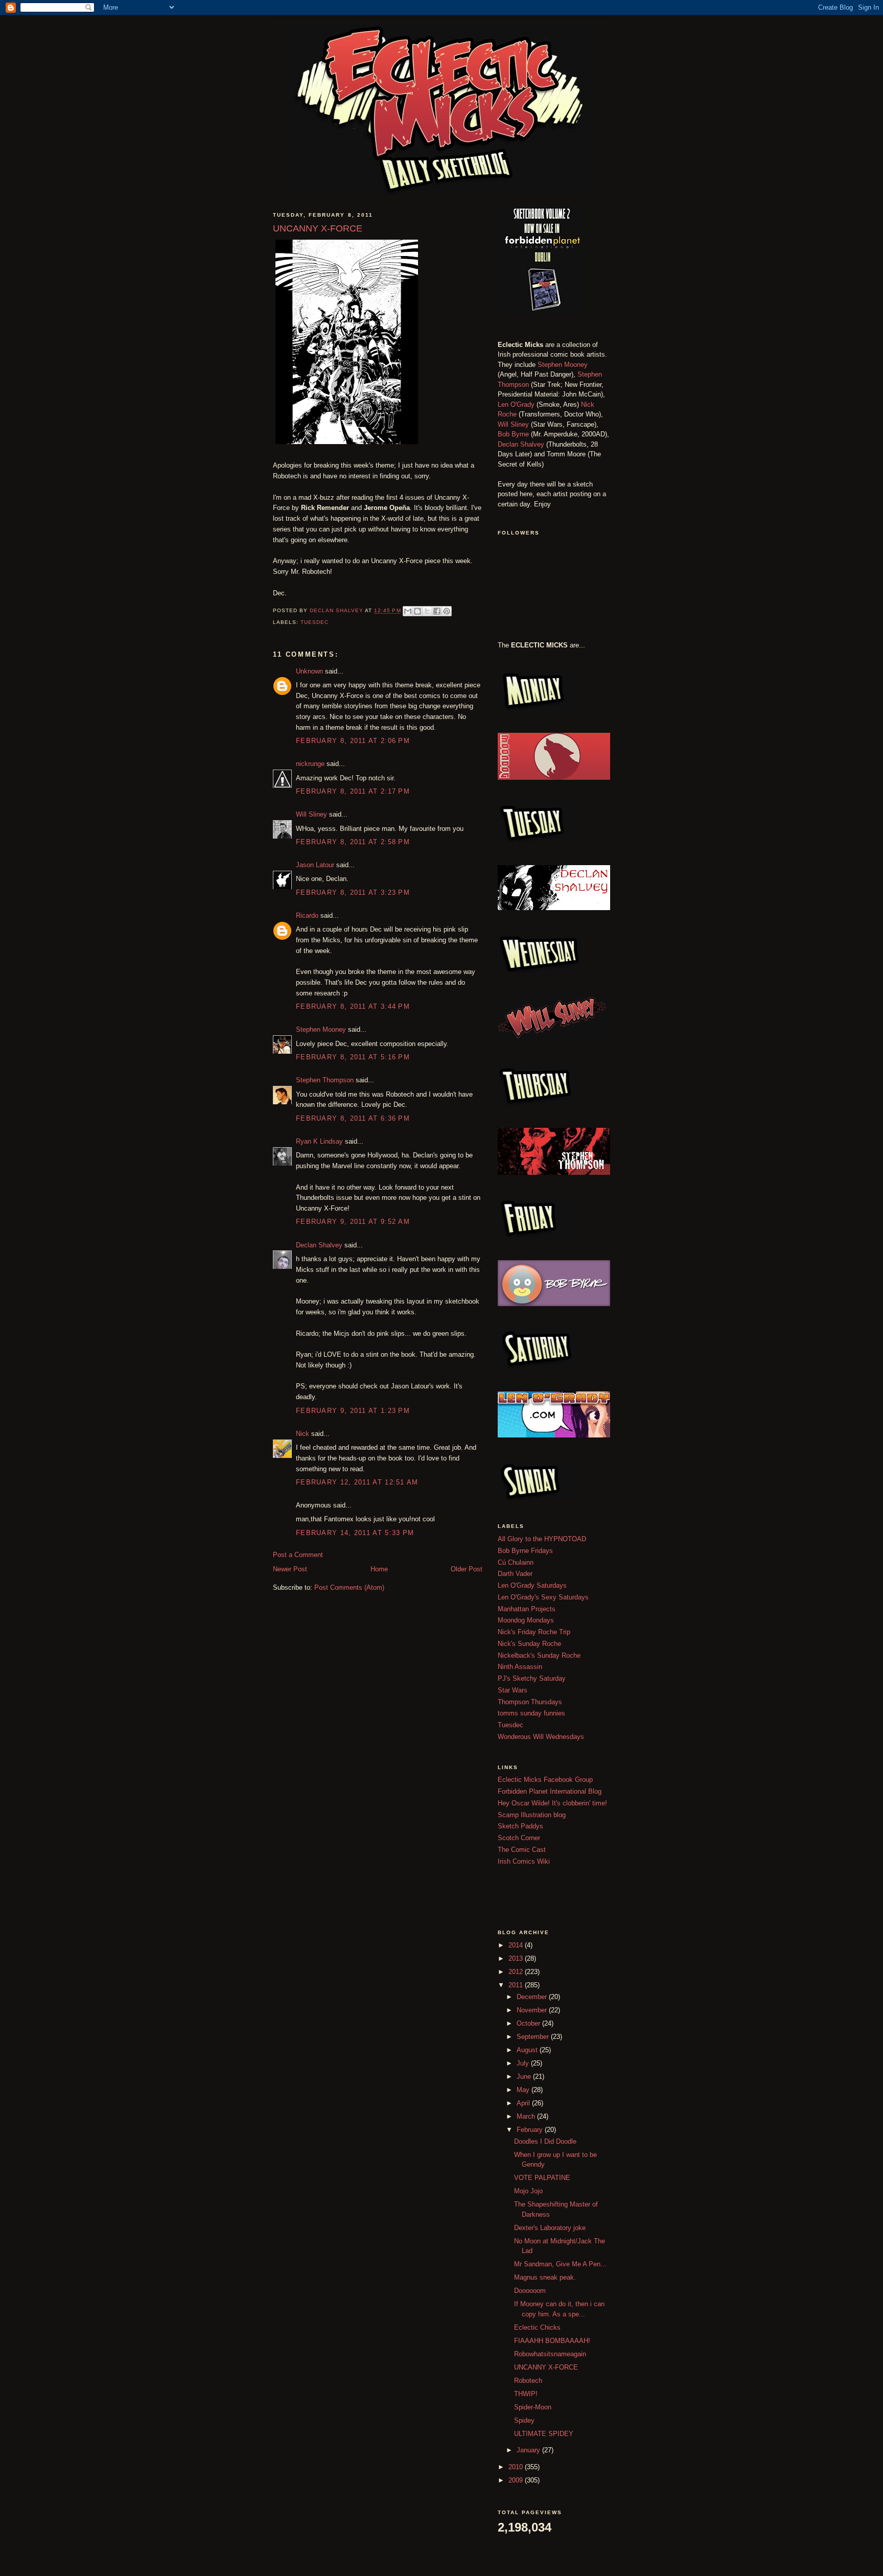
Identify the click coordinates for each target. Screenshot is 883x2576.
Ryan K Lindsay (319, 1141)
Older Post (467, 1569)
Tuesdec (315, 622)
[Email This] (408, 611)
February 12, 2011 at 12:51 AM (357, 1482)
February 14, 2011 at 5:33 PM (355, 1533)
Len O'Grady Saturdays (532, 1585)
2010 (517, 2467)
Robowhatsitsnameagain (550, 2354)
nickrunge (310, 764)
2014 (517, 1945)
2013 (517, 1958)
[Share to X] (427, 611)
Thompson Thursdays (530, 1702)
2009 (517, 2480)
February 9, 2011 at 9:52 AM (353, 1222)
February (531, 2130)
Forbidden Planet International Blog (550, 1791)
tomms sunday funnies (531, 1713)
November (533, 2010)
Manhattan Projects (527, 1609)
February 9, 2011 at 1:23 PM (353, 1411)
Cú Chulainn (516, 1562)
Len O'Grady (516, 404)
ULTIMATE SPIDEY (544, 2434)
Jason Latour (315, 865)
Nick (303, 1434)
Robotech (528, 2381)
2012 (517, 1972)
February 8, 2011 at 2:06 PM (353, 741)
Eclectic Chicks (537, 2327)
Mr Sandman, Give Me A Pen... (560, 2264)
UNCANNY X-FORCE (546, 2367)
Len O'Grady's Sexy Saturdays (543, 1597)
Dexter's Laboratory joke (550, 2228)
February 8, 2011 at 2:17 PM (353, 791)
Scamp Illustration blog (532, 1815)
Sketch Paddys (520, 1826)
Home (379, 1569)
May (524, 2090)
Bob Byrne (513, 434)
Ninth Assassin (520, 1667)
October (529, 2023)
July (524, 2063)
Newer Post (290, 1569)
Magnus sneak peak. (545, 2277)
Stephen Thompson (325, 1080)
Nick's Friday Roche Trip (534, 1632)
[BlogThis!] (417, 611)
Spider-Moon (533, 2407)
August (528, 2050)
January (529, 2450)
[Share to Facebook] (437, 611)
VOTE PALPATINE (542, 2178)
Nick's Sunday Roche (529, 1644)
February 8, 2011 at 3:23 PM (353, 892)
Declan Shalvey (319, 1245)
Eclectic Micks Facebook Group (545, 1780)
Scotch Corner (519, 1838)
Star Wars (513, 1690)
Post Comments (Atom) (349, 1587)
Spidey (524, 2420)
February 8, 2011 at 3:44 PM (353, 1006)
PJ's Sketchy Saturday (532, 1678)
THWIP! (526, 2394)
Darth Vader (515, 1574)
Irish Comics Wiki (524, 1861)
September (534, 2037)
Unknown (309, 671)
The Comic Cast (522, 1850)
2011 (517, 1985)
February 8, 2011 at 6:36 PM (353, 1118)
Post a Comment (298, 1555)
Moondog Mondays (526, 1620)
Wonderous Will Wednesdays (541, 1737)
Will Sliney (311, 814)
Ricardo (307, 915)
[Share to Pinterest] (447, 611)
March (527, 2116)
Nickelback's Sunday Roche (539, 1655)
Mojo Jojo (528, 2191)
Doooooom (530, 2291)
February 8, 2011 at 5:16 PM (353, 1057)
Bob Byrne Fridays (525, 1551)
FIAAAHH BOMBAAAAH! (552, 2341)
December (533, 1997)
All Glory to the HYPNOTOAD (542, 1539)
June (525, 2076)
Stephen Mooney (321, 1029)
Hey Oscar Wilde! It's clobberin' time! (552, 1803)
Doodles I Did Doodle (545, 2141)
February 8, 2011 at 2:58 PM (353, 842)
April (524, 2103)
